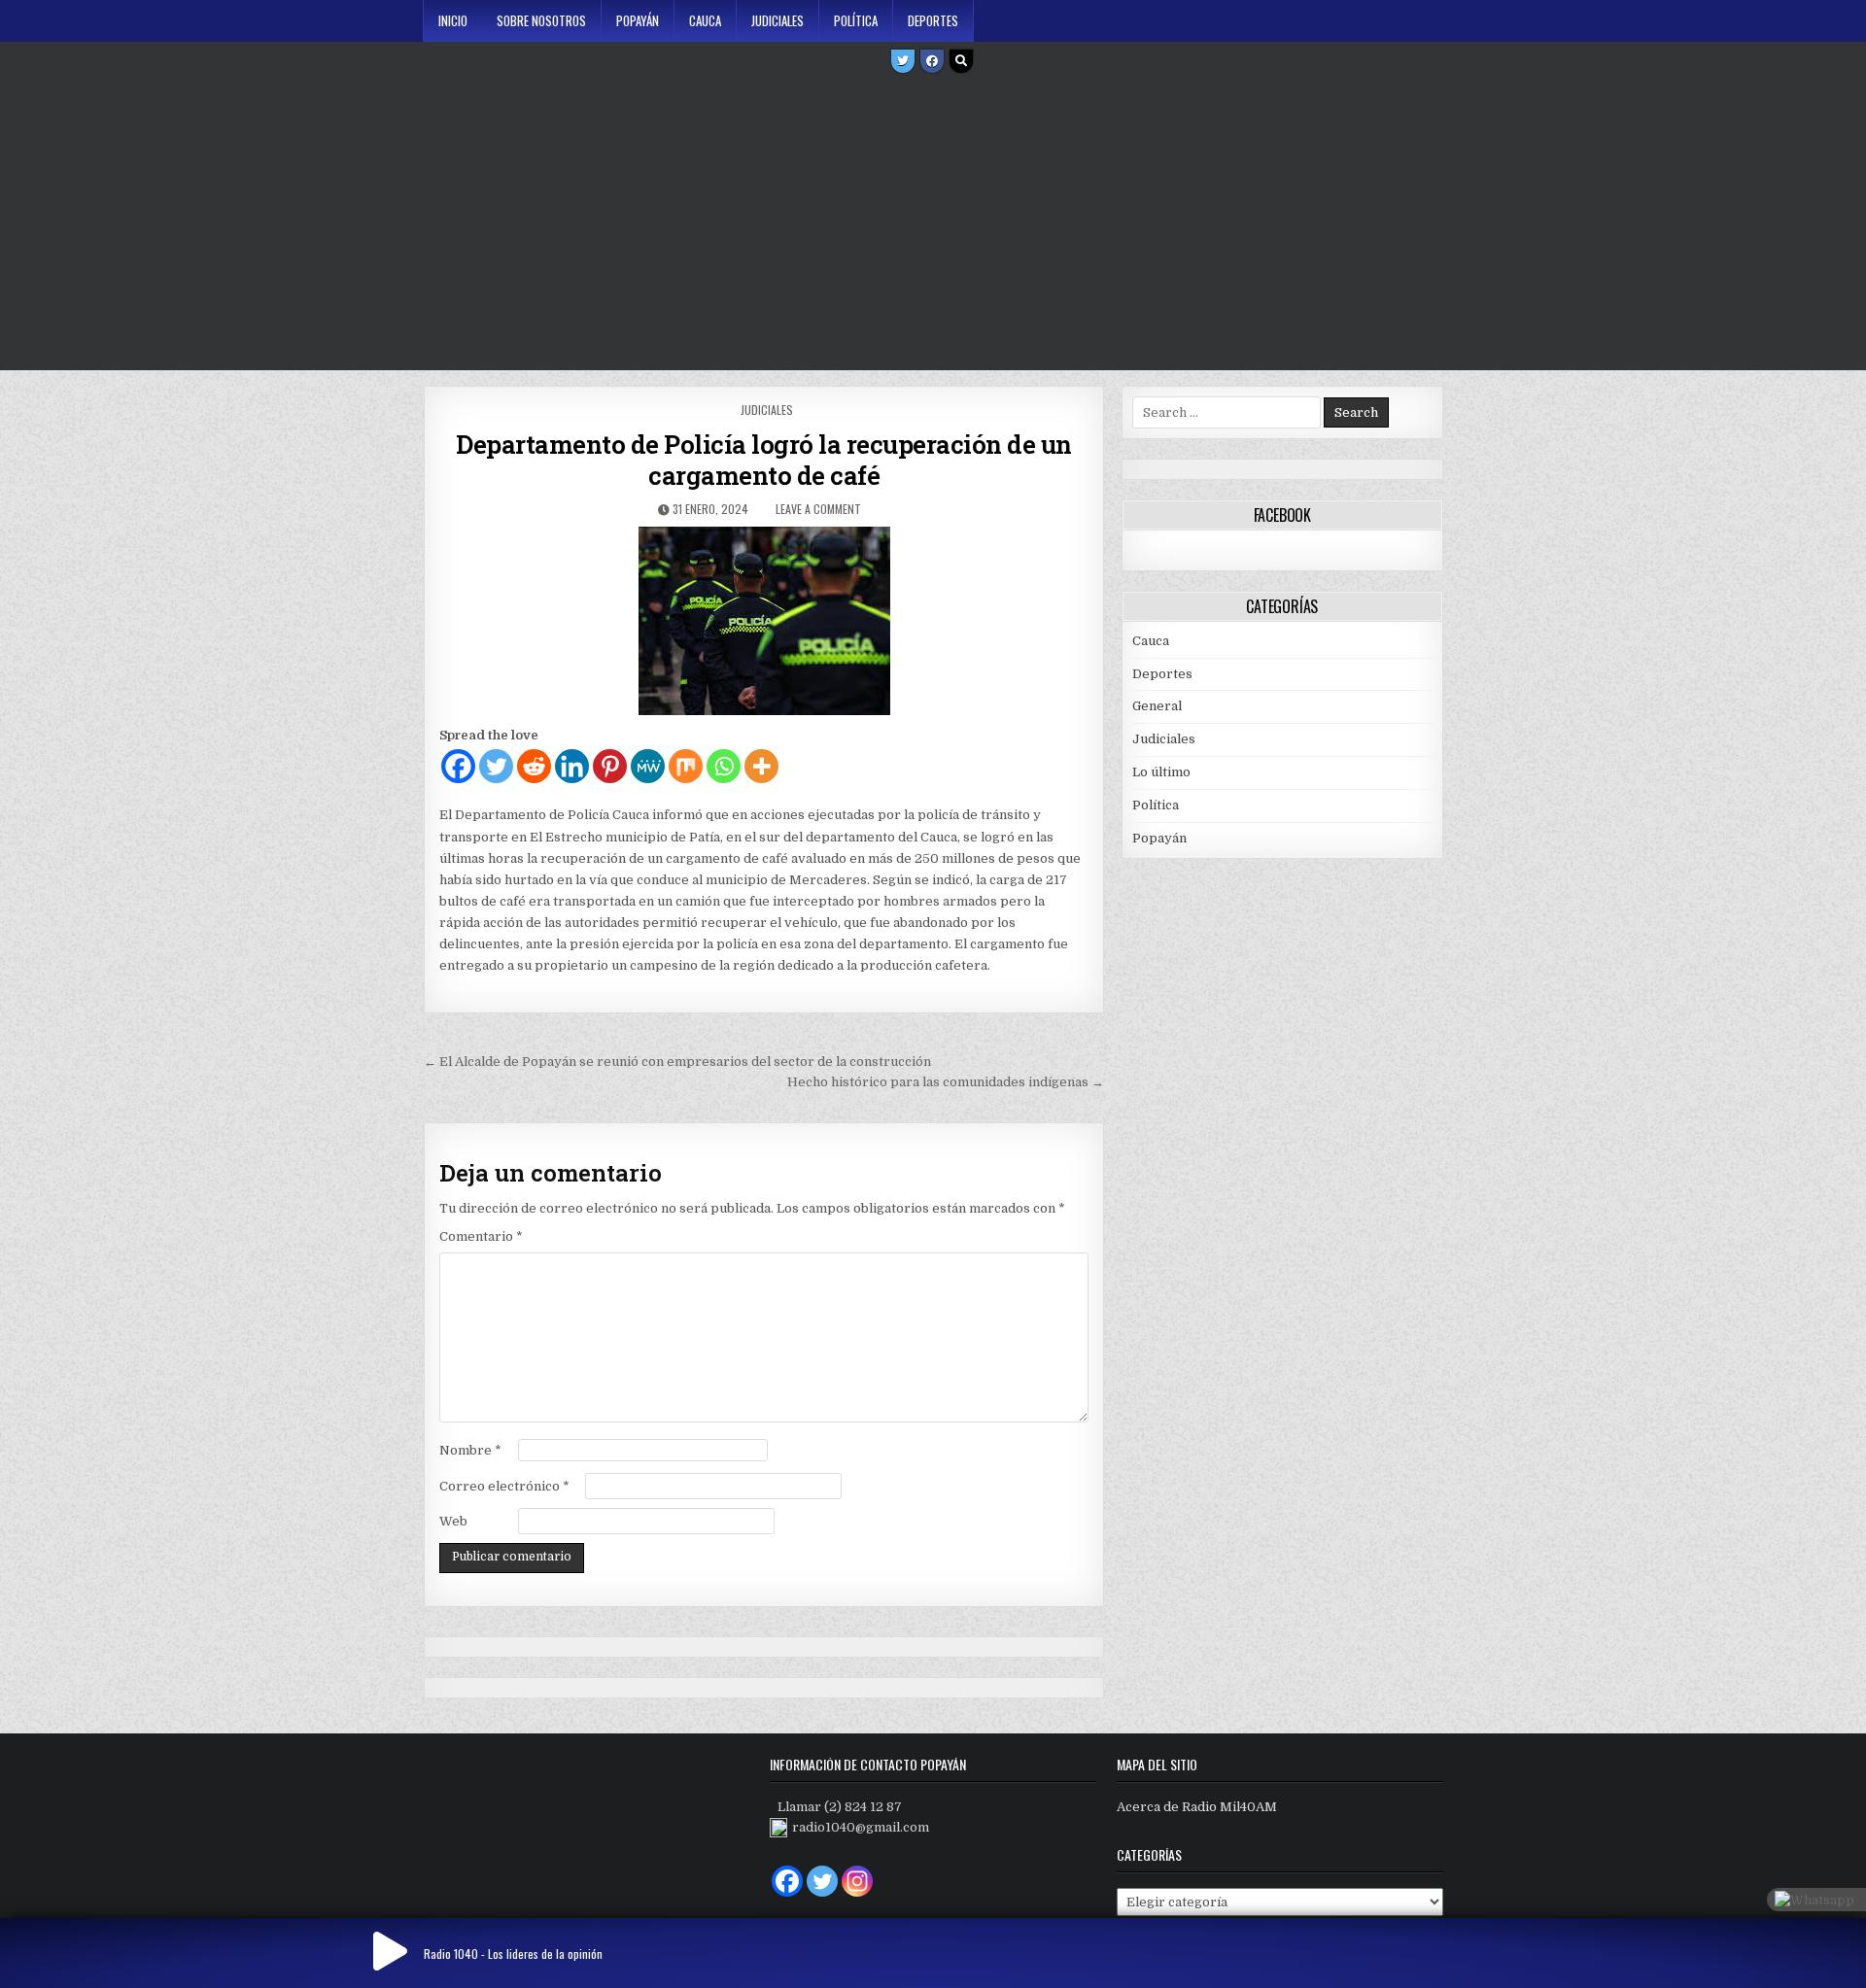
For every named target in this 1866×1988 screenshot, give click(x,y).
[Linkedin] (572, 766)
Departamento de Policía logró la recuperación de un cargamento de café (764, 460)
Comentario (481, 1236)
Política (856, 20)
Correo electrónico (504, 1486)
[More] (761, 766)
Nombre (470, 1450)
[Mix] (686, 766)
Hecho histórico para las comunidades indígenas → (946, 1082)
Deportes (933, 20)
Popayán (638, 20)
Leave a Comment (818, 509)
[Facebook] (932, 61)
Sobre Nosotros (541, 20)
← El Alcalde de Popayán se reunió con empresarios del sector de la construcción (677, 1062)
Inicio (453, 20)
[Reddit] (534, 766)
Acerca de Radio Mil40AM (1197, 1807)
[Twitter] (903, 61)
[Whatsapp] (724, 766)
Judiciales (777, 20)
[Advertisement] (933, 224)
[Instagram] (857, 1881)
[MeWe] (648, 766)
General (1157, 706)
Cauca (705, 20)
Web (453, 1521)
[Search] (961, 61)
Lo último (1161, 772)
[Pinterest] (610, 766)
